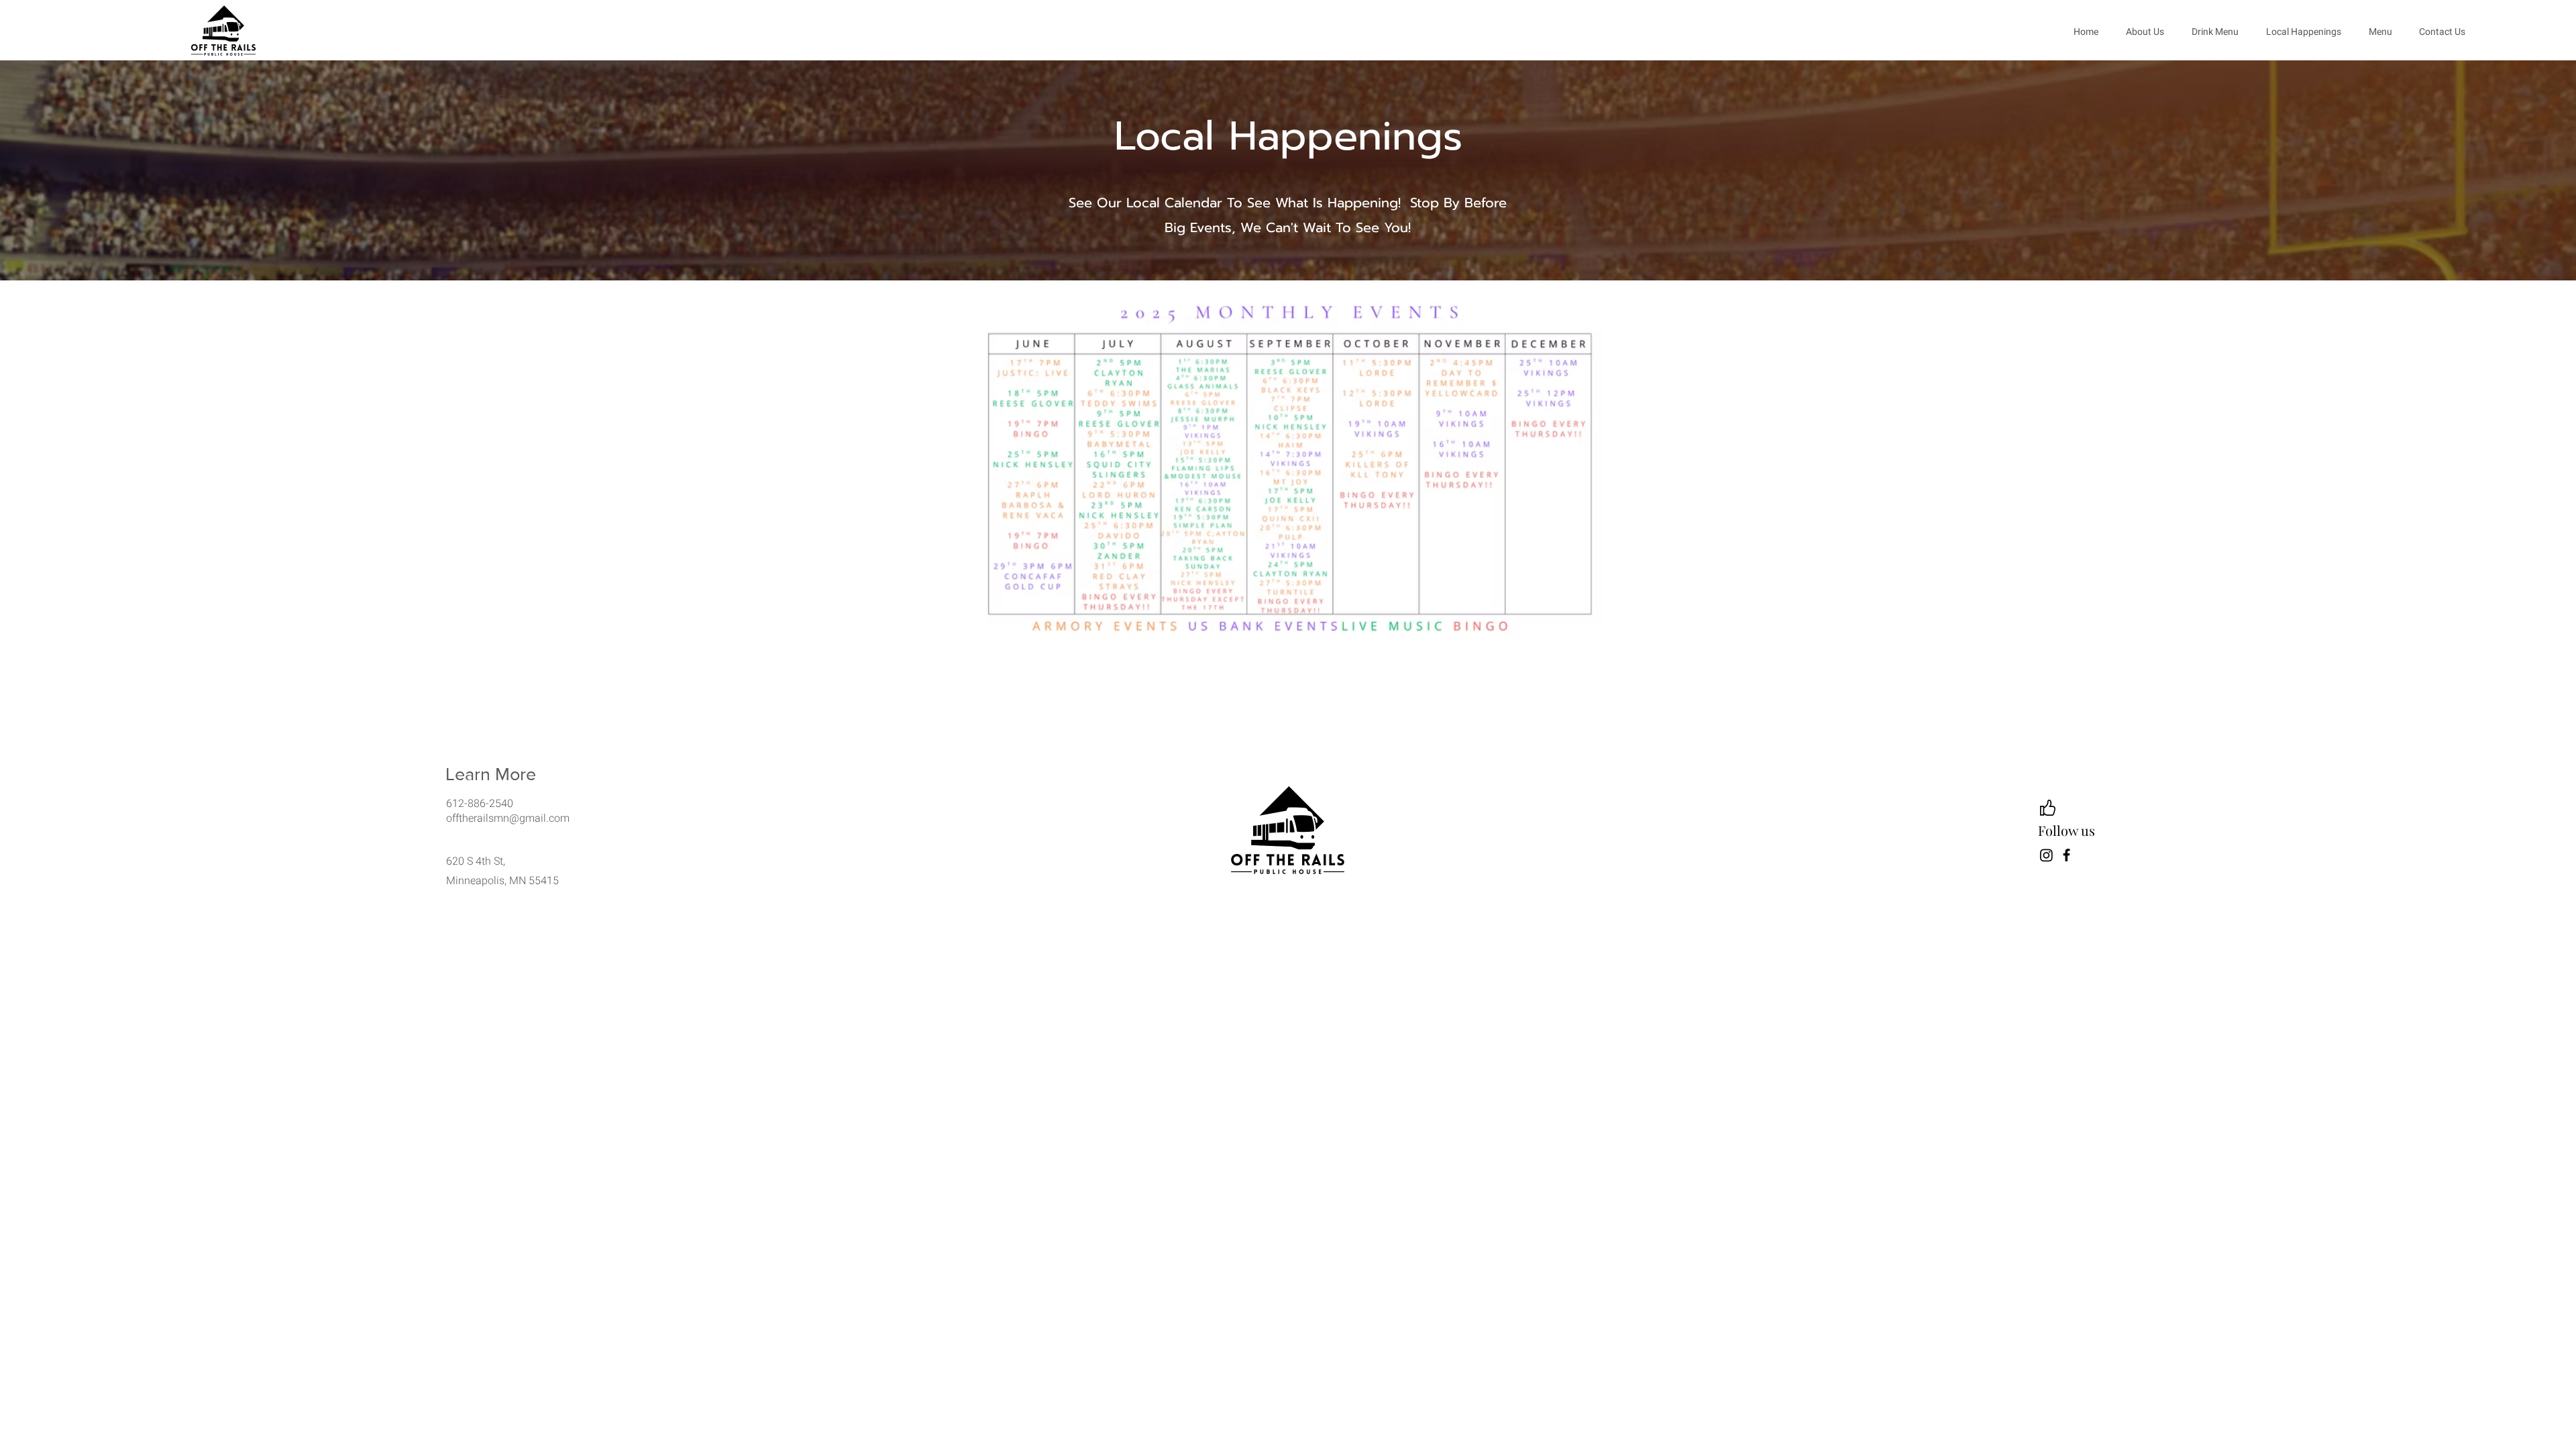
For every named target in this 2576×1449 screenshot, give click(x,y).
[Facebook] (2067, 855)
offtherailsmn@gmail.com (508, 818)
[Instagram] (2046, 855)
